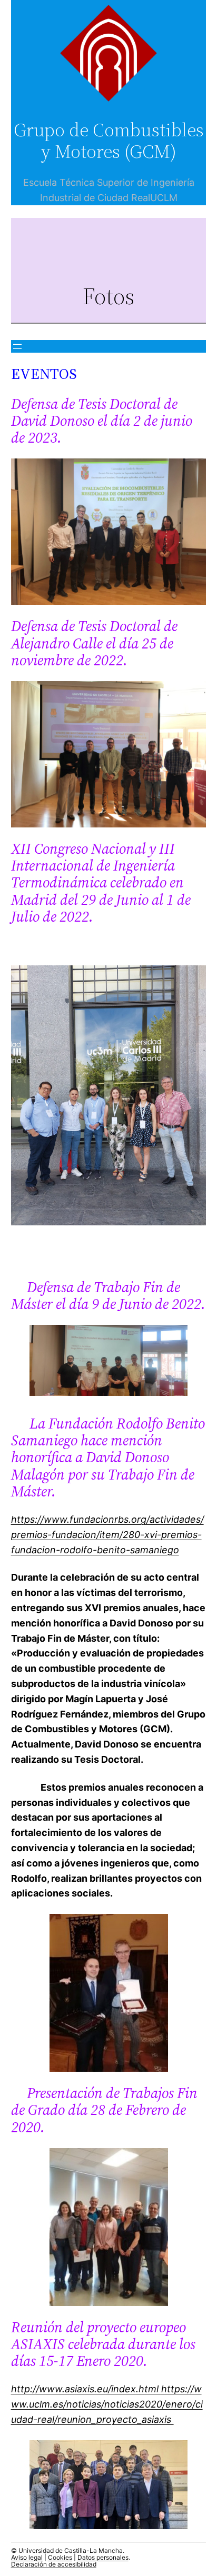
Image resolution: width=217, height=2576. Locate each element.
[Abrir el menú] (17, 346)
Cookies (60, 2557)
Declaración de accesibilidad (54, 2564)
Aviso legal (27, 2557)
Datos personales (103, 2557)
